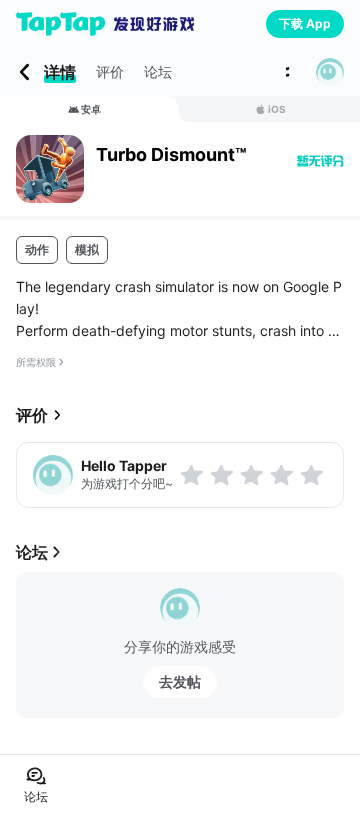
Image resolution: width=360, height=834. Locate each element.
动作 (37, 249)
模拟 (87, 249)
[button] (330, 72)
